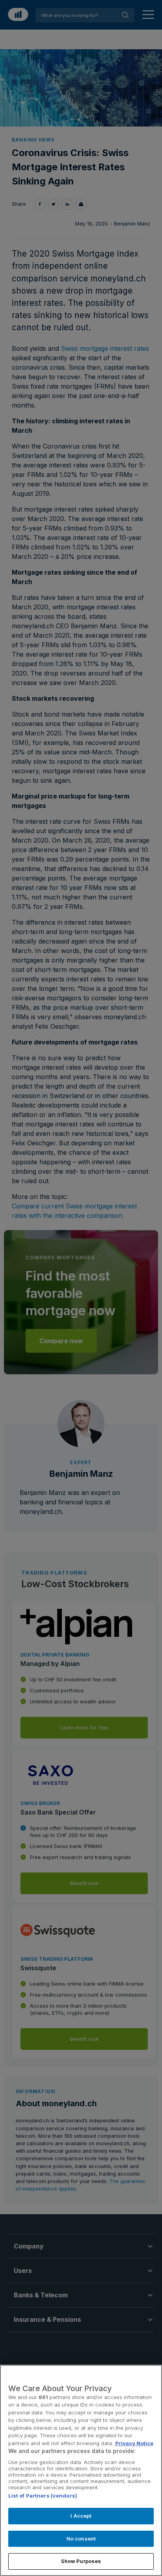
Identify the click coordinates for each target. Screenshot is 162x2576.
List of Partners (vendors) (43, 2496)
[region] (81, 2470)
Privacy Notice (134, 2443)
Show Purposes (81, 2561)
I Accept (81, 2516)
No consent (81, 2539)
